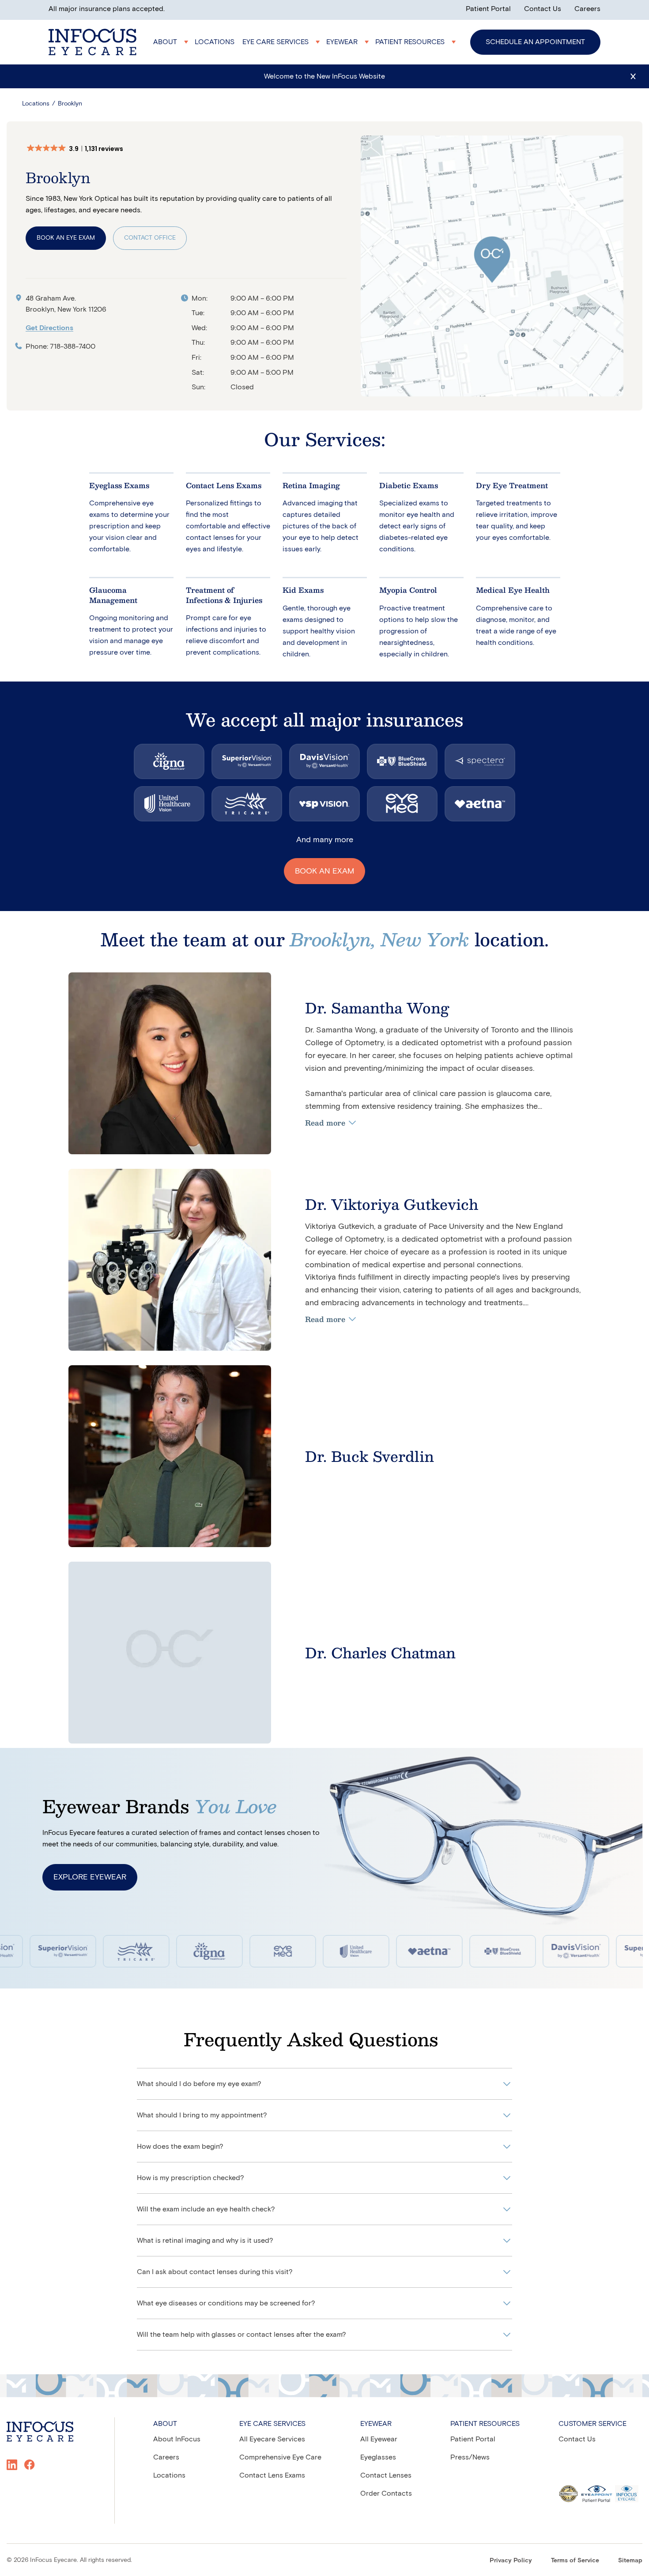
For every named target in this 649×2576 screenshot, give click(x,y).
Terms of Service (575, 2560)
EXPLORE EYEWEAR (90, 1877)
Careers (587, 9)
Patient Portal (488, 9)
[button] (79, 149)
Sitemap (630, 2560)
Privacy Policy (511, 2560)
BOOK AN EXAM (324, 871)
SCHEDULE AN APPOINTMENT (535, 42)
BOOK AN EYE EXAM (66, 238)
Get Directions (49, 328)
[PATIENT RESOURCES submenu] (417, 42)
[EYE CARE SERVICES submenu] (282, 42)
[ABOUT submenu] (172, 42)
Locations (36, 104)
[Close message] (633, 76)
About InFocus (177, 2439)
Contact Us (543, 9)
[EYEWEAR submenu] (349, 42)
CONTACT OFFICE (150, 238)
